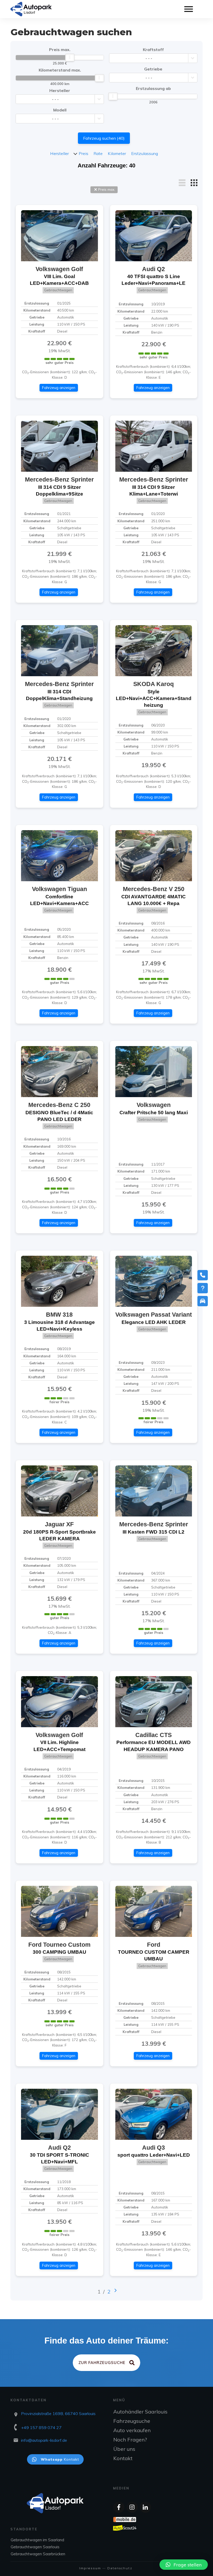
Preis (84, 153)
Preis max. (60, 50)
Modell (60, 110)
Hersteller (60, 90)
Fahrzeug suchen (104, 138)
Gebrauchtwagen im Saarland (37, 2540)
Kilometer (117, 153)
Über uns (124, 2449)
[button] (184, 2565)
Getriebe (153, 69)
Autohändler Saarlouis (140, 2412)
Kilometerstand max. (60, 70)
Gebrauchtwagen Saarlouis (35, 2547)
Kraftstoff (153, 50)
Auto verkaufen (132, 2430)
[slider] (70, 58)
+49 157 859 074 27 (41, 2427)
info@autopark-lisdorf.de (44, 2440)
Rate (98, 153)
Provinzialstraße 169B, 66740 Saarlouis (58, 2413)
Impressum (90, 2568)
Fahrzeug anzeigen (59, 388)
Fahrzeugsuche (132, 2421)
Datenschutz (120, 2568)
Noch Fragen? (130, 2440)
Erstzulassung (145, 153)
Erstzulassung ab (153, 88)
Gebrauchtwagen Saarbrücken (38, 2554)
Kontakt (123, 2458)
